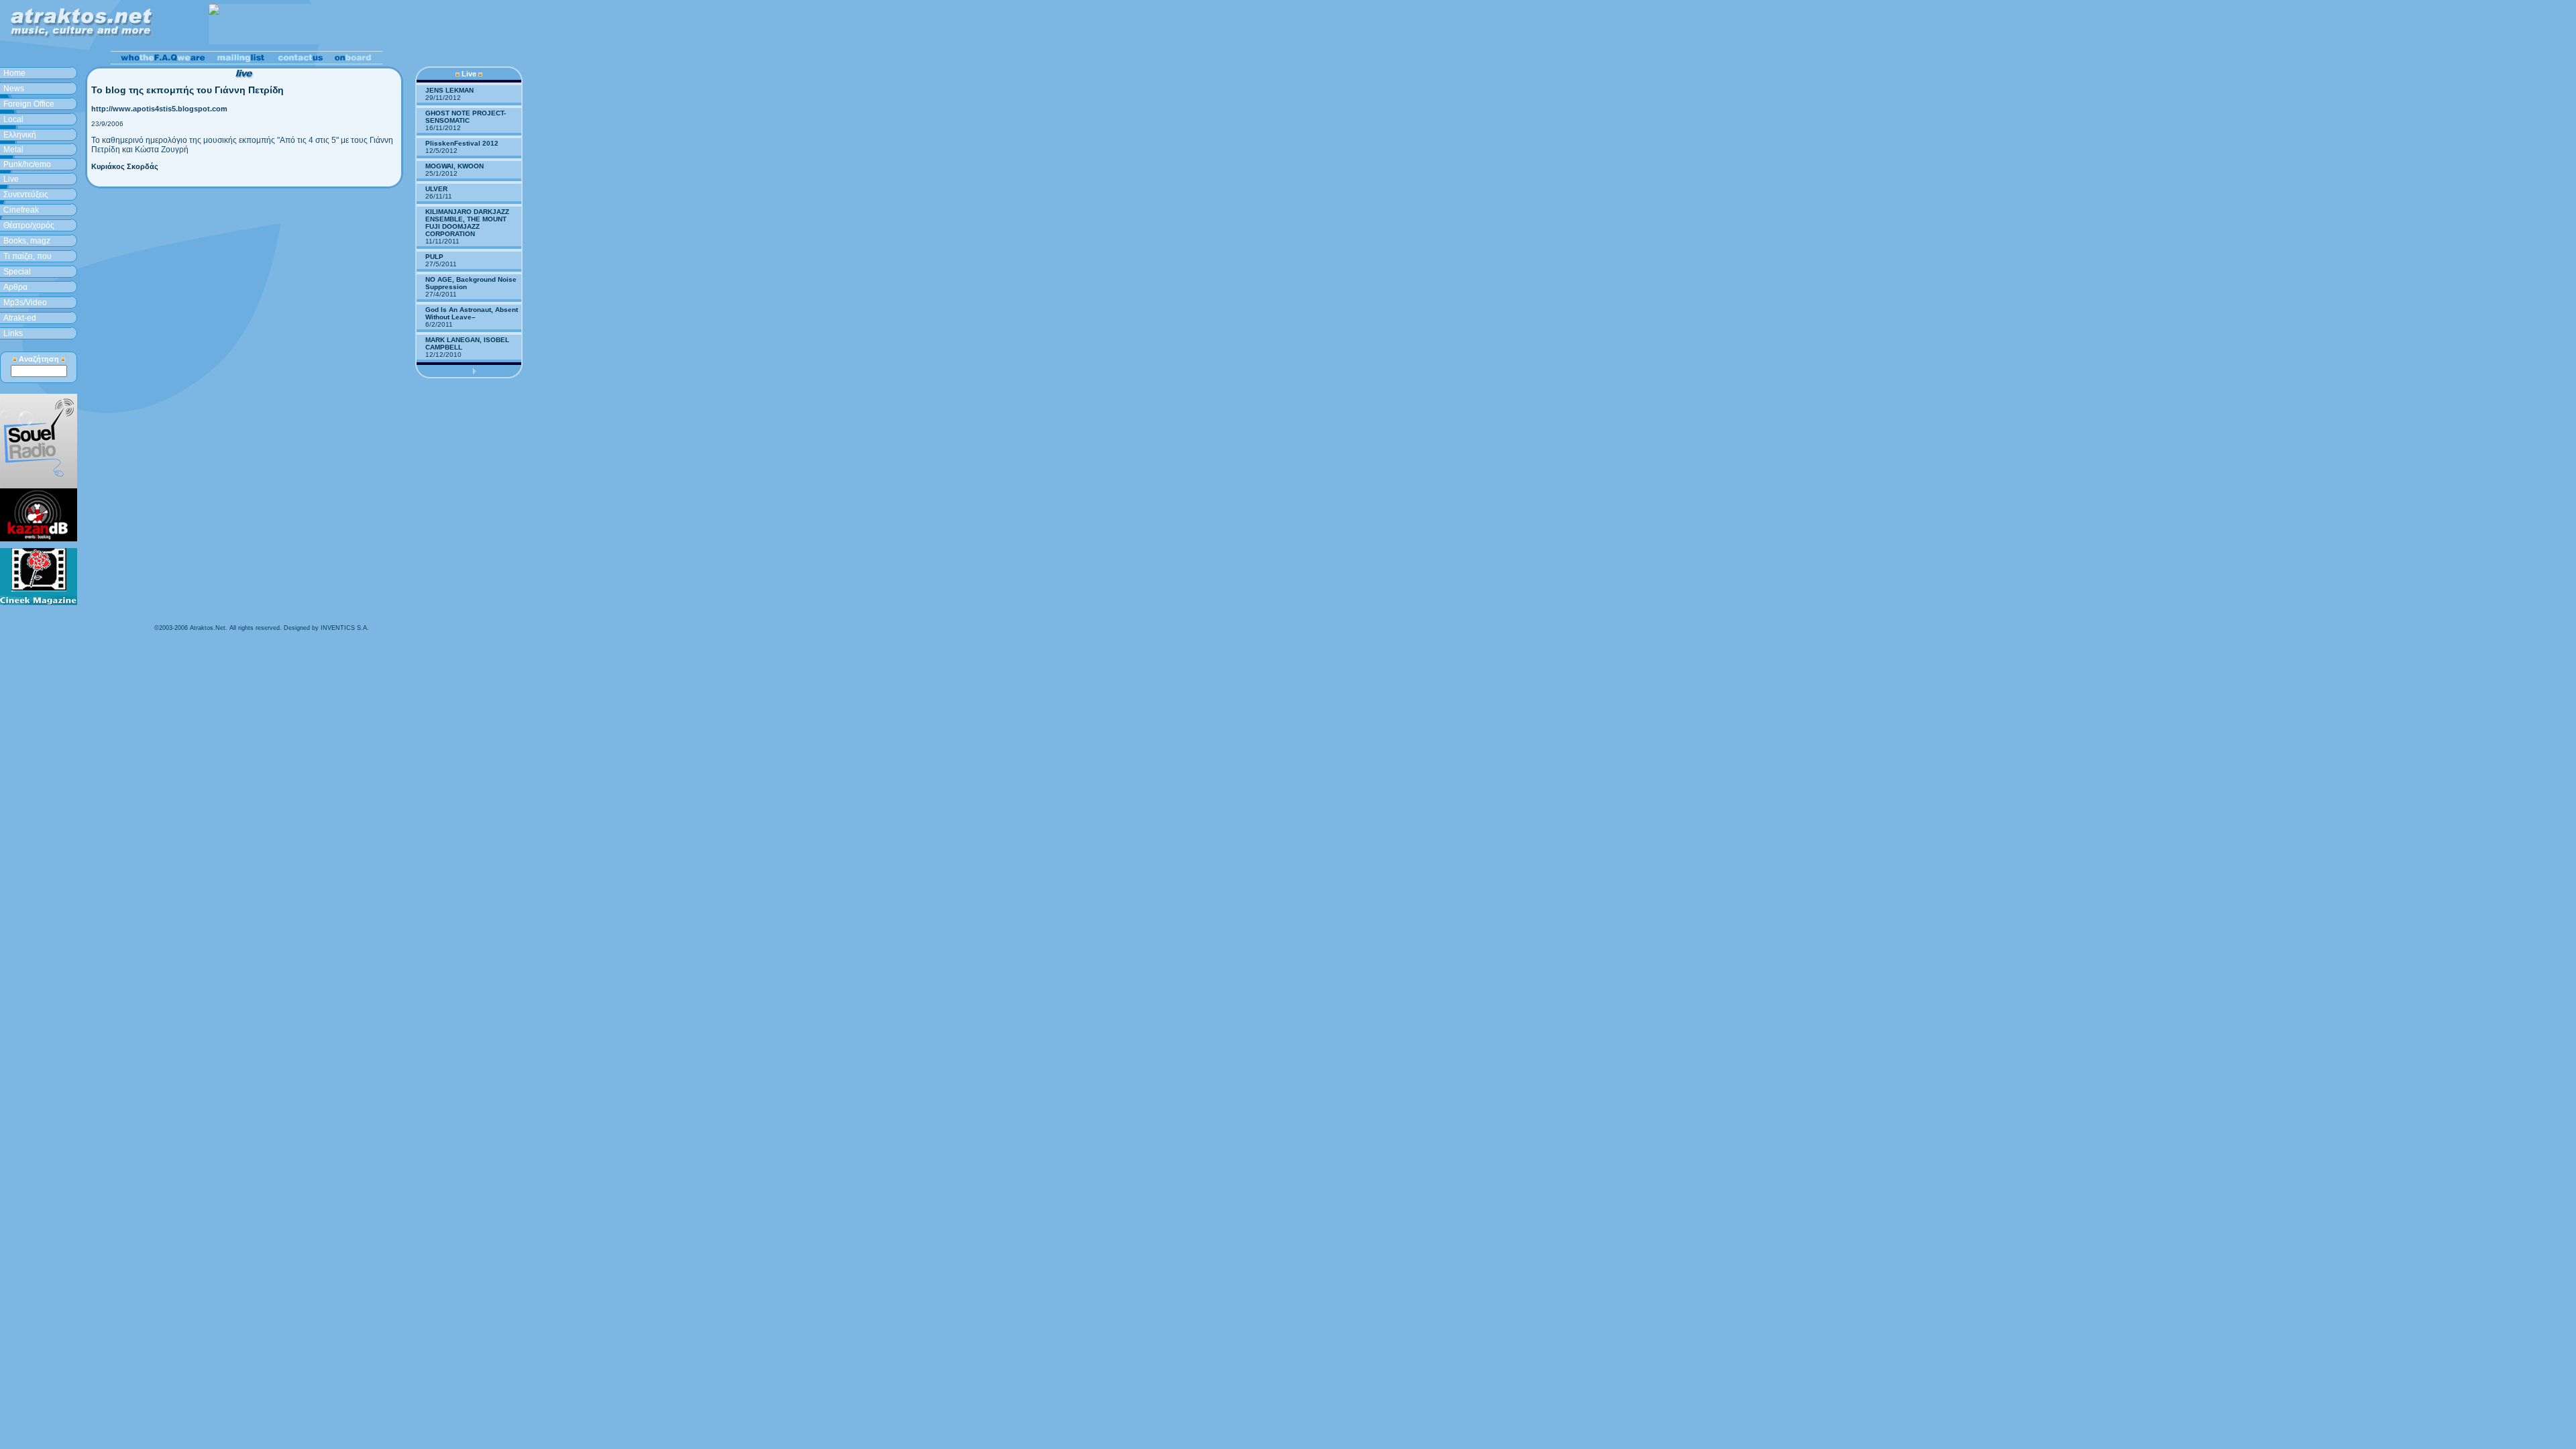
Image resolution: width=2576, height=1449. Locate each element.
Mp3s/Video (25, 303)
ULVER (436, 189)
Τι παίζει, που (28, 256)
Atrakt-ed (20, 318)
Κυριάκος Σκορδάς (125, 166)
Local (13, 119)
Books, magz (27, 241)
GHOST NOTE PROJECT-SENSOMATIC (466, 117)
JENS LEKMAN (449, 90)
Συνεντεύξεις (26, 195)
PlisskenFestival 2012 (462, 143)
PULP (434, 257)
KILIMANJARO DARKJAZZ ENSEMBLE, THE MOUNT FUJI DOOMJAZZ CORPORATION (467, 223)
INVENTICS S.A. (345, 628)
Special (17, 272)
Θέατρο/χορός (29, 225)
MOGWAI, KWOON (454, 166)
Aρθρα (15, 287)
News (14, 89)
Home (14, 73)
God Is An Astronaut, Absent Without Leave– (472, 313)
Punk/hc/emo (27, 164)
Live (11, 179)
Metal (13, 150)
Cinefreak (21, 210)
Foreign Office (29, 104)
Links (13, 333)
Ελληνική (20, 135)
